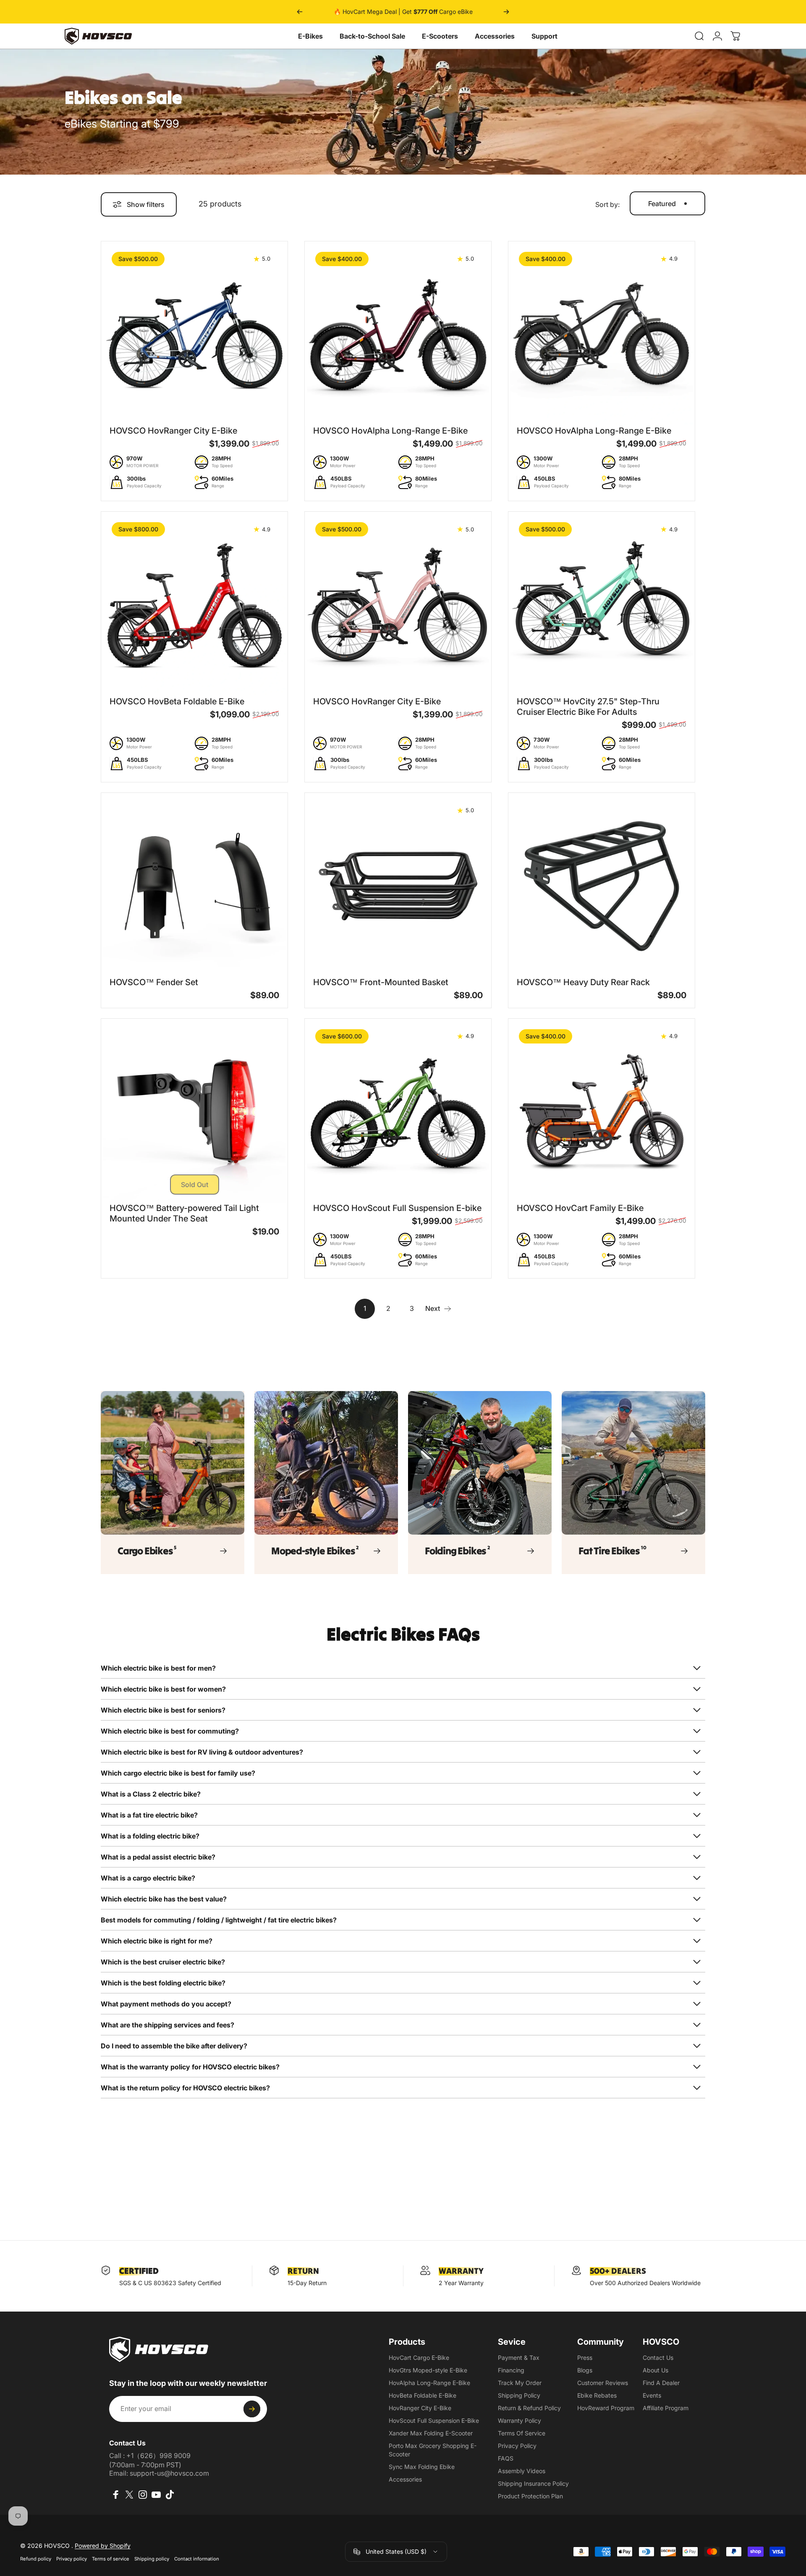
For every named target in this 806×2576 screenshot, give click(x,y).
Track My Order (520, 2383)
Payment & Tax (519, 2358)
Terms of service (111, 2559)
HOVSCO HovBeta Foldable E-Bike (177, 701)
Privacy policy (72, 2559)
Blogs (585, 2370)
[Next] (506, 12)
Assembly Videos (522, 2471)
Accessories (495, 36)
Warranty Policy (519, 2420)
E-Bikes (310, 36)
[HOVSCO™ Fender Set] (194, 886)
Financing (511, 2370)
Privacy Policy (517, 2446)
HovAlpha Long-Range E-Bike (429, 2383)
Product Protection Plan (530, 2496)
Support (544, 36)
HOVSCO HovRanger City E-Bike (173, 431)
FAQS (506, 2458)
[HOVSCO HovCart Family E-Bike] (602, 1112)
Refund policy (36, 2559)
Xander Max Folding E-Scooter (431, 2433)
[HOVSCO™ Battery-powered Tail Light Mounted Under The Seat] (194, 1112)
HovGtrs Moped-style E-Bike (428, 2370)
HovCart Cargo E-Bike (419, 2358)
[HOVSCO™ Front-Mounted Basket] (398, 886)
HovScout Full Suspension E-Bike (434, 2420)
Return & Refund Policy (529, 2408)
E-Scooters (440, 36)
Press (585, 2358)
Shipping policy (152, 2559)
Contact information (197, 2559)
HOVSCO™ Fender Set (154, 982)
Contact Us (658, 2358)
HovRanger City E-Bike (420, 2408)
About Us (656, 2370)
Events (652, 2395)
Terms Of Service (522, 2433)
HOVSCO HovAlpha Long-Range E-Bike (390, 431)
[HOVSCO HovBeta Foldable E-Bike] (194, 605)
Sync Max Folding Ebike (422, 2467)
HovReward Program (606, 2408)
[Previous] (300, 12)
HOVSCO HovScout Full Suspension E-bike (397, 1208)
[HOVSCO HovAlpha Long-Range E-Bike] (398, 335)
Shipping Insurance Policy (533, 2483)
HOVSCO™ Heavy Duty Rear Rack (583, 982)
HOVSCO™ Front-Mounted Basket (381, 982)
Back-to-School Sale (372, 36)
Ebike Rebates (597, 2395)
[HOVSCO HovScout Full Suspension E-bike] (398, 1112)
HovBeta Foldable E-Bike (423, 2395)
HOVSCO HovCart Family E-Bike (580, 1208)
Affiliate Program (666, 2408)
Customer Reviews (603, 2383)
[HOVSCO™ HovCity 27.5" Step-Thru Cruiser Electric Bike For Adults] (602, 605)
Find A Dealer (661, 2383)
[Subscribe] (252, 2409)
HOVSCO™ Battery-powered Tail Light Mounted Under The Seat (184, 1213)
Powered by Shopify (103, 2546)
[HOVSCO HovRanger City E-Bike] (194, 335)
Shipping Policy (519, 2395)
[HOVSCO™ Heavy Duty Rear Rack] (602, 886)
